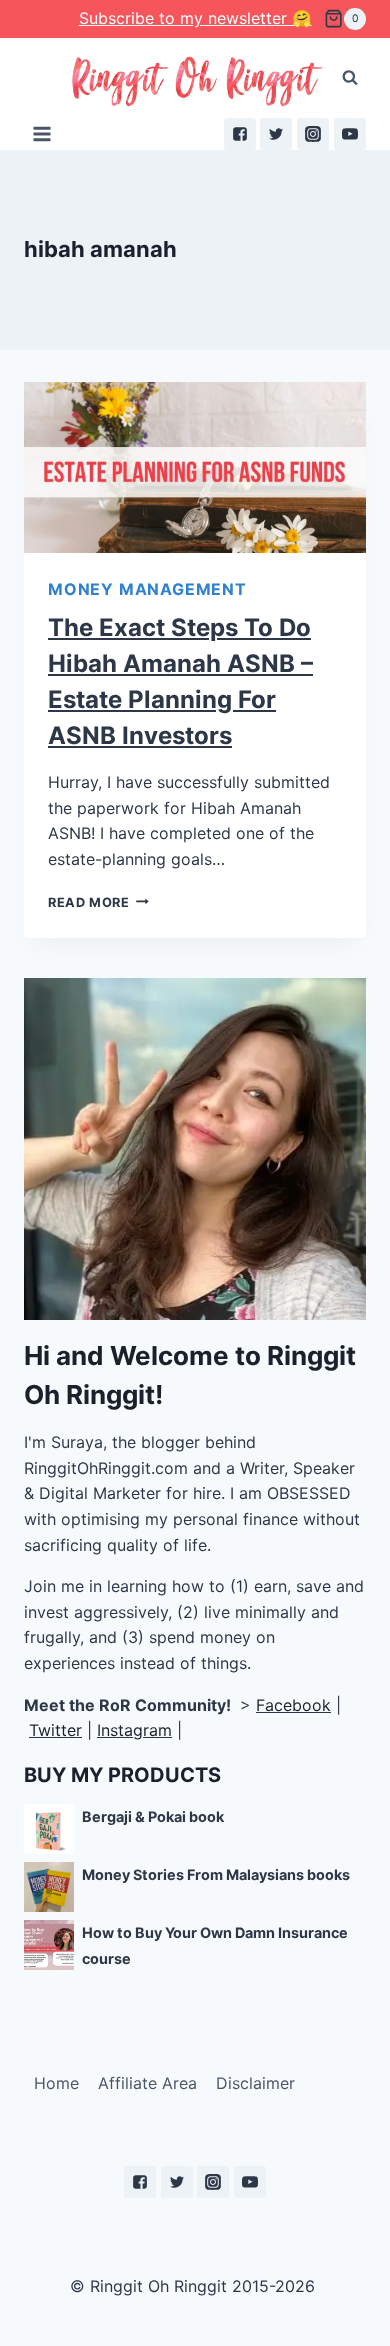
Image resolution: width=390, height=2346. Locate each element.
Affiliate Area (147, 2083)
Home (56, 2083)
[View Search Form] (350, 78)
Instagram (134, 1730)
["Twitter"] (276, 134)
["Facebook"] (240, 134)
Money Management (147, 589)
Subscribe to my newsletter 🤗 (195, 18)
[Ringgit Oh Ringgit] (195, 82)
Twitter (55, 1730)
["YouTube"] (350, 134)
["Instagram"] (313, 134)
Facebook (293, 1705)
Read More (89, 902)
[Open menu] (42, 133)
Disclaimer (255, 2083)
